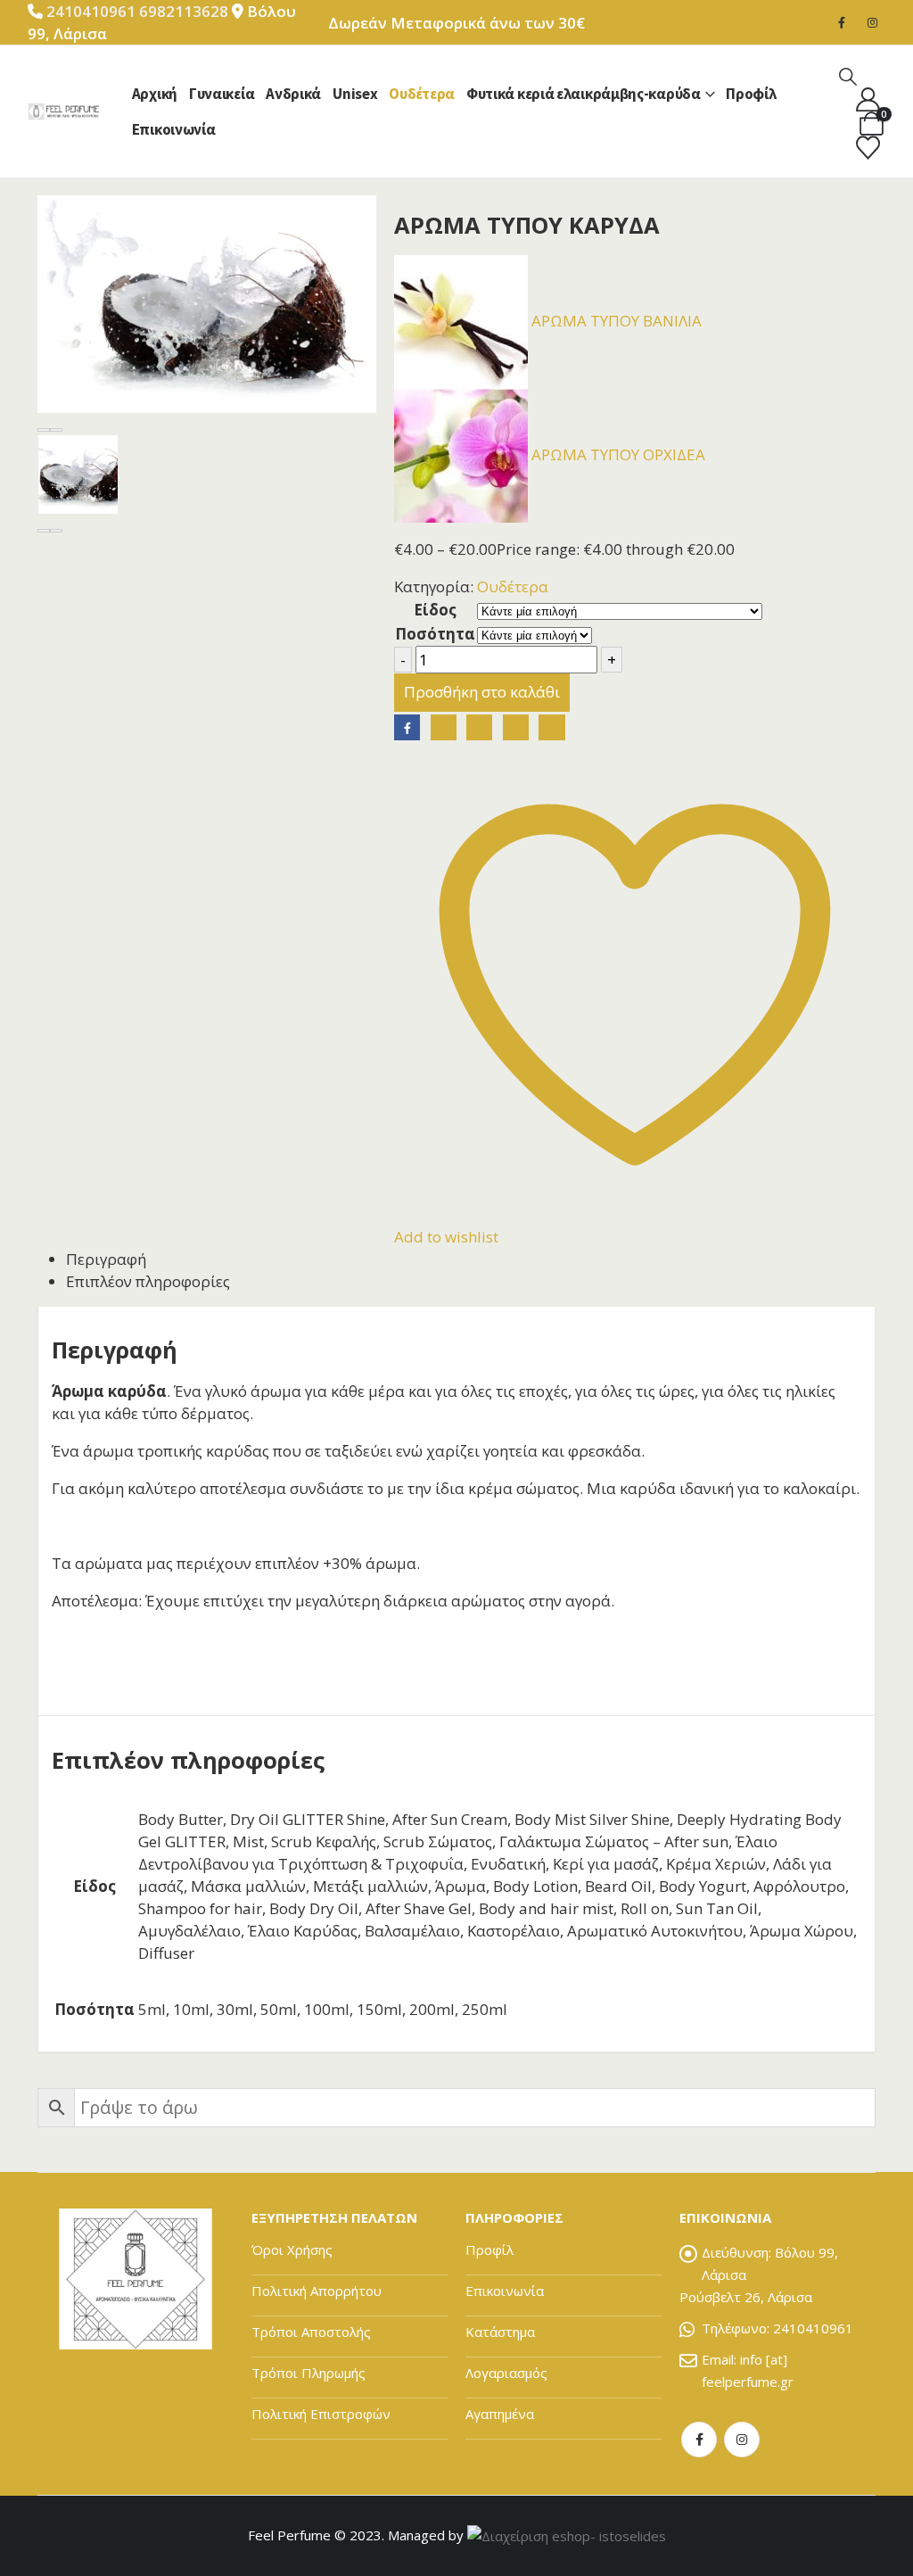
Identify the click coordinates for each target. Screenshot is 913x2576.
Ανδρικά (293, 94)
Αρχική (155, 94)
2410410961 (91, 11)
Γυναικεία (222, 94)
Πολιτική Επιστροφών (321, 2414)
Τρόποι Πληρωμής (308, 2373)
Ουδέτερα (422, 94)
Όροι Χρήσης (292, 2250)
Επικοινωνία (174, 129)
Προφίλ (751, 94)
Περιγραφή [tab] (106, 1259)
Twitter (444, 727)
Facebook (407, 727)
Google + (516, 727)
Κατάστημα (500, 2332)
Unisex (355, 94)
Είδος (435, 610)
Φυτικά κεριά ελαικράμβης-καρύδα (584, 94)
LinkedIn (479, 727)
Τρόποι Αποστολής (311, 2332)
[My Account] (868, 99)
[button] (848, 76)
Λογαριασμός (506, 2373)
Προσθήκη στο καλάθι (482, 692)
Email (551, 727)
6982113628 (185, 11)
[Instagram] (872, 22)
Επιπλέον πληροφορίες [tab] (148, 1281)
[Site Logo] (63, 111)
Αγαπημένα (500, 2414)
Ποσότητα (435, 634)
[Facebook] (842, 22)
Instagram (742, 2440)
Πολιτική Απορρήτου (317, 2291)
